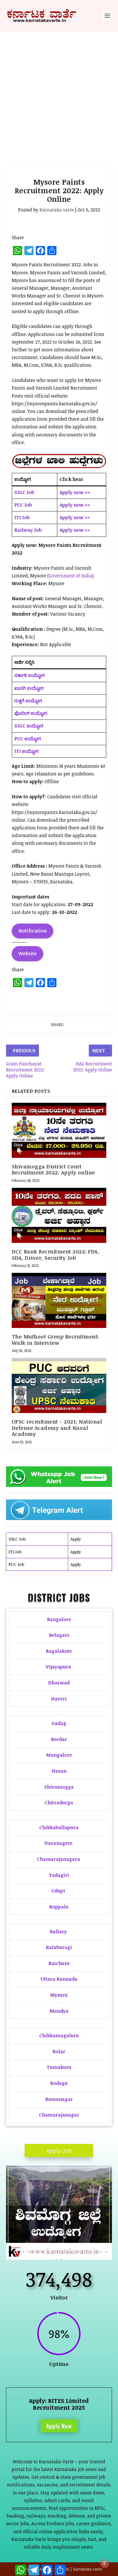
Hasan (59, 1771)
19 (96, 2252)
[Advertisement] (59, 93)
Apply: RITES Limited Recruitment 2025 (59, 2404)
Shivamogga (59, 1787)
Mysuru (59, 1995)
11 (57, 2252)
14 (72, 2252)
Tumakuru (59, 2067)
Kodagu (59, 2083)
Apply (76, 1539)
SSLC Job (17, 1539)
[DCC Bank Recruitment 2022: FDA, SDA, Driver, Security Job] (59, 1215)
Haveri (59, 1699)
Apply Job (59, 2150)
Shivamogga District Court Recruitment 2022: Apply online (53, 1170)
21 (106, 2252)
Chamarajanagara (58, 1859)
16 (82, 2252)
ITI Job (15, 1552)
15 (77, 2252)
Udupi (58, 1891)
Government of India (70, 576)
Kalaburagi (59, 1947)
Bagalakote (59, 1651)
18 (92, 2252)
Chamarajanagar (59, 2115)
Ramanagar (59, 2099)
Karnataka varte (57, 210)
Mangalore (59, 1755)
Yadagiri (59, 1875)
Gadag (59, 1723)
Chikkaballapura (59, 1827)
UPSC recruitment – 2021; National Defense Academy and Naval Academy (57, 1428)
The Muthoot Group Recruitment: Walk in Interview (55, 1340)
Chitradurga (59, 1803)
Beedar (59, 1739)
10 (53, 2252)
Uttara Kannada (59, 1979)
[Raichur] (59, 2258)
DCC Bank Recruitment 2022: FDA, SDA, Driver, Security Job (56, 1255)
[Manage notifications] (105, 2563)
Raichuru (59, 1963)
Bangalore (59, 1619)
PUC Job (16, 1564)
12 (62, 2252)
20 (101, 2252)
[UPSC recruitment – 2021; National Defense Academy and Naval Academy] (59, 1385)
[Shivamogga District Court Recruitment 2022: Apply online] (59, 1130)
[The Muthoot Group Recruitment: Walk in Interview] (59, 1300)
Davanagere (58, 1843)
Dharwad (59, 1683)
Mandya (59, 2011)
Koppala (59, 1907)
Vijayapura (58, 1667)
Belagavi (59, 1635)
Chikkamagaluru (59, 2035)
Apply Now (59, 2426)
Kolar (59, 2051)
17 (87, 2252)
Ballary (59, 1932)
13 (67, 2252)
